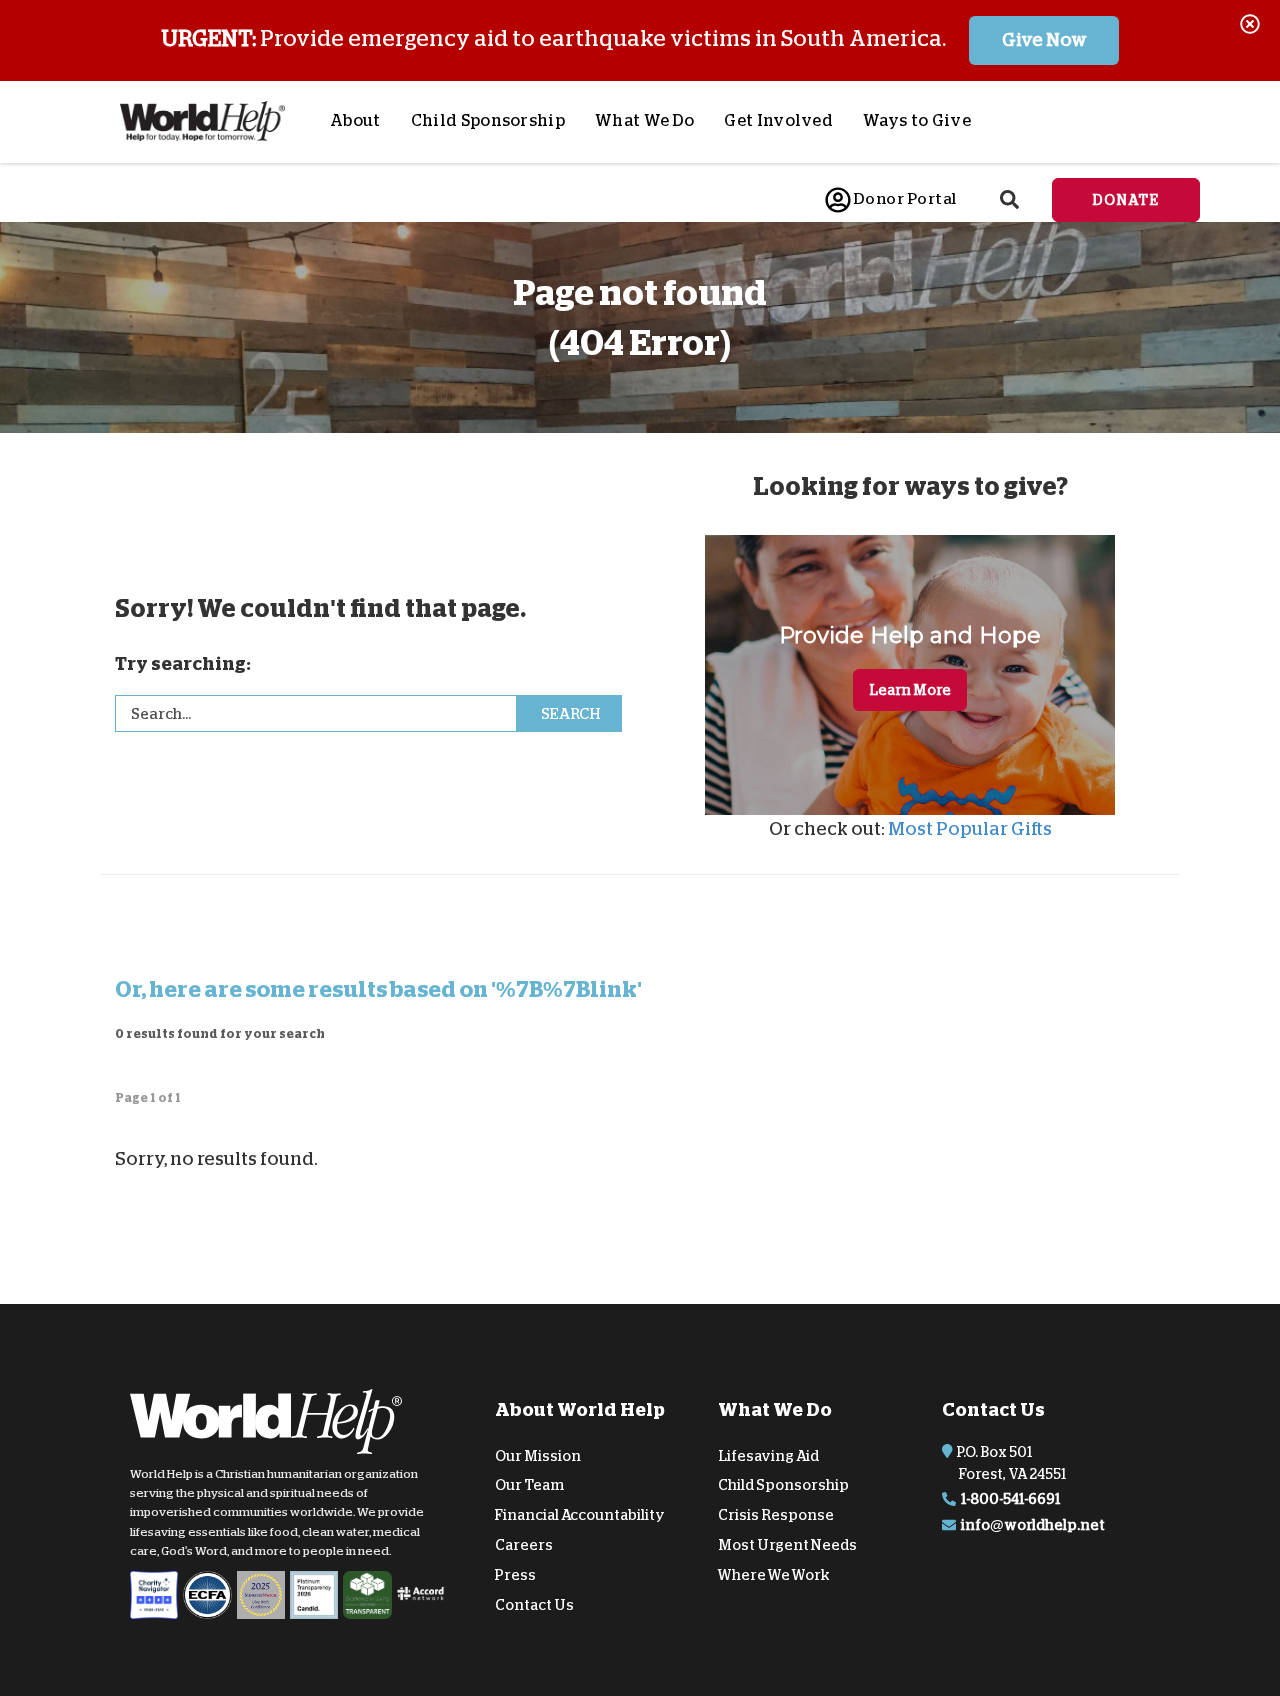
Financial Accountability (580, 1515)
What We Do (644, 121)
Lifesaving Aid (768, 1455)
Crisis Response (776, 1515)
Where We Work (774, 1575)
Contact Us (534, 1604)
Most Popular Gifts (970, 829)
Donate (1126, 200)
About (355, 121)
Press (515, 1575)
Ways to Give (917, 121)
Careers (524, 1545)
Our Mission (538, 1455)
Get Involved (778, 121)
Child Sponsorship (488, 121)
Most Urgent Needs (787, 1545)
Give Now (1044, 40)
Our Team (529, 1485)
